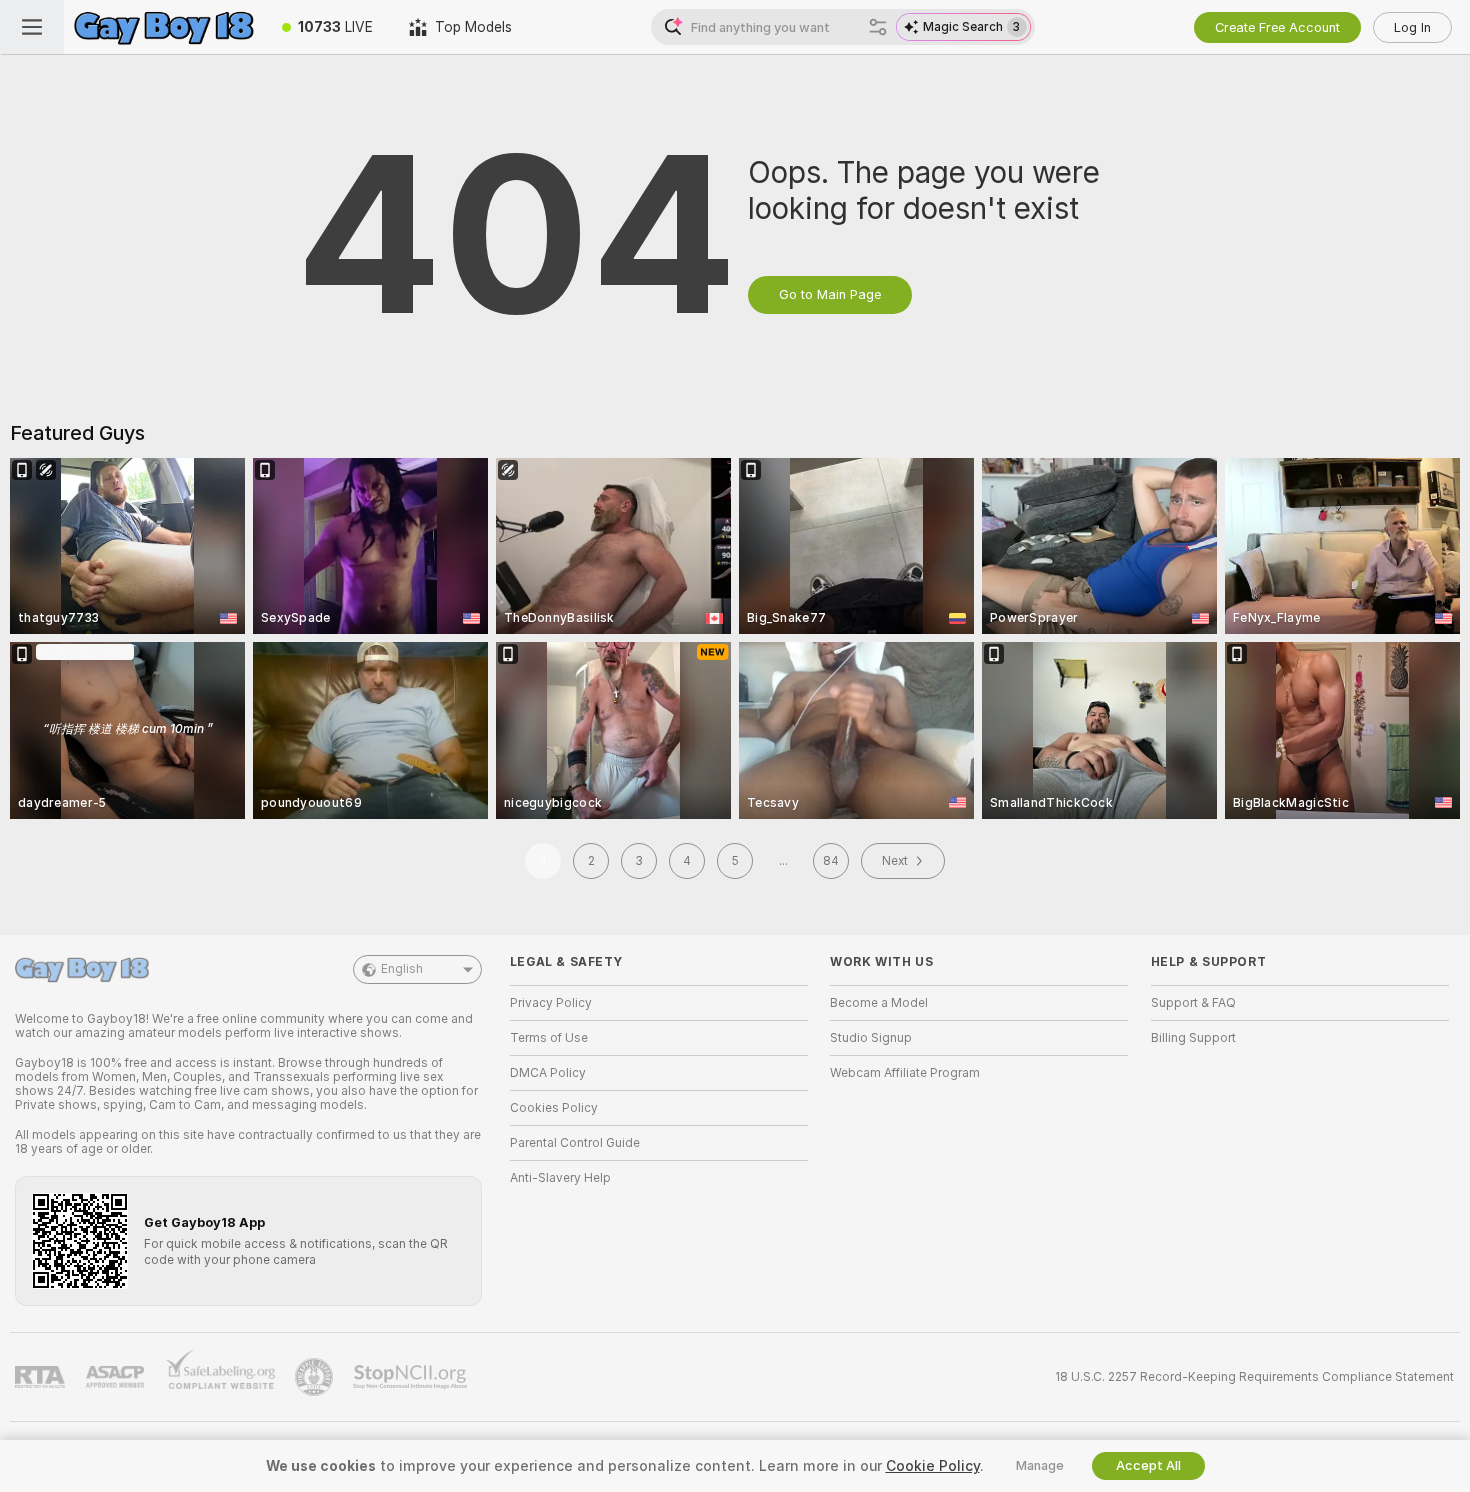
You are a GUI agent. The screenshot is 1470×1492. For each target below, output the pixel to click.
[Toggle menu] (32, 27)
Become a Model (879, 1003)
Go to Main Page (830, 294)
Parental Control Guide (575, 1143)
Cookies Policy (554, 1108)
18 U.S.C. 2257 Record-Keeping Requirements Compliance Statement (1254, 1377)
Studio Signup (871, 1038)
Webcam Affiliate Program (905, 1073)
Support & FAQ (1193, 1003)
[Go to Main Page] (164, 27)
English (402, 969)
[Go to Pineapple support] (316, 1377)
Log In (1412, 27)
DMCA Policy (548, 1073)
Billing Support (1193, 1038)
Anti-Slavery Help (560, 1178)
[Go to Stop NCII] (412, 1377)
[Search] (878, 27)
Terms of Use (549, 1038)
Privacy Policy (551, 1003)
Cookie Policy (933, 1466)
